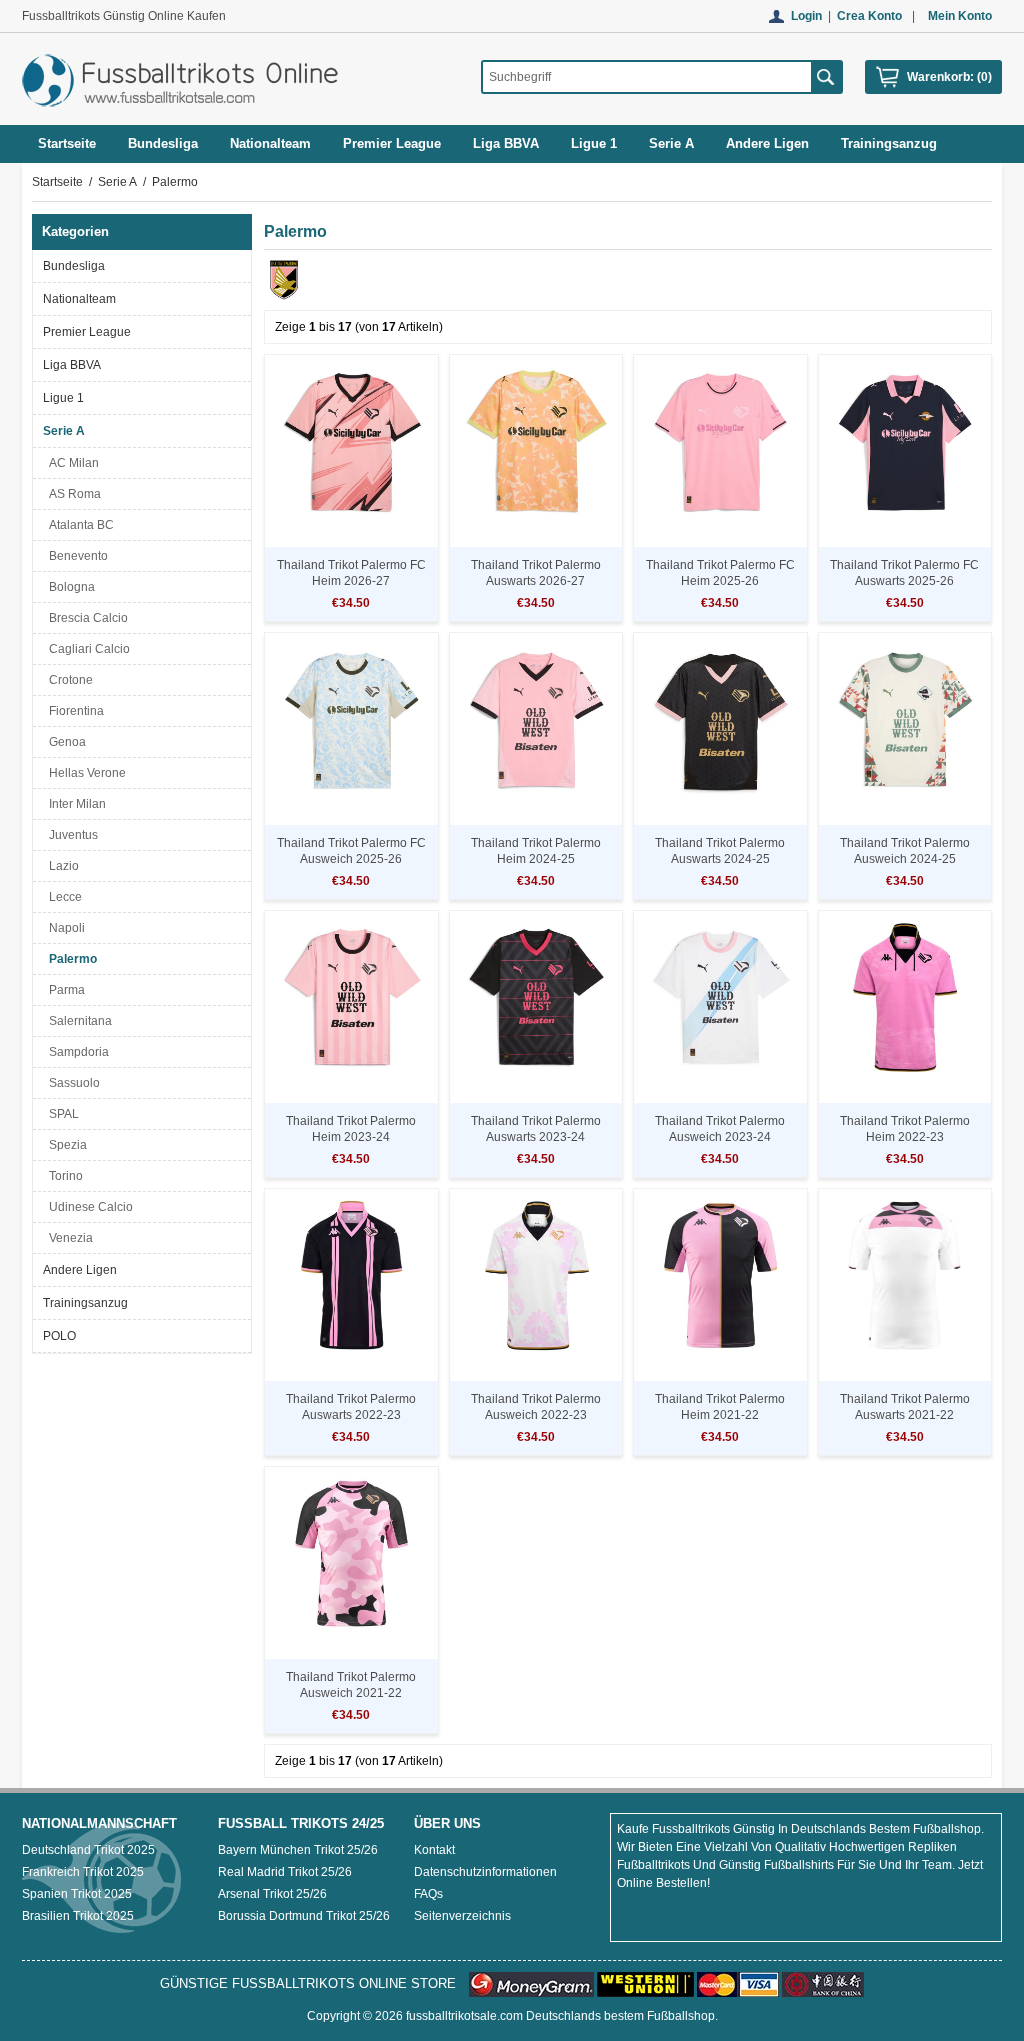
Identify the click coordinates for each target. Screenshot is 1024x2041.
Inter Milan (74, 804)
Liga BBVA (72, 365)
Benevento (75, 556)
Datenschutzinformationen (485, 1872)
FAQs (428, 1894)
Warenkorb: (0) (949, 77)
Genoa (64, 742)
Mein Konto (960, 16)
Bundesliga (74, 266)
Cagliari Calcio (86, 649)
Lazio (61, 866)
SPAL (61, 1114)
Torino (63, 1176)
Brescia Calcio (85, 618)
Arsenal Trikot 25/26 (272, 1894)
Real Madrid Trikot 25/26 (285, 1872)
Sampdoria (76, 1052)
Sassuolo (71, 1083)
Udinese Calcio (88, 1207)
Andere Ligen (80, 1270)
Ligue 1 (63, 398)
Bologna (69, 587)
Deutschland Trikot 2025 (88, 1850)
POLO (59, 1336)
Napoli (64, 928)
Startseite (67, 143)
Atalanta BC (78, 525)
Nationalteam (79, 299)
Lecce (62, 897)
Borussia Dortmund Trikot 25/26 (304, 1916)
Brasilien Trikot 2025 (78, 1916)
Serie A (117, 182)
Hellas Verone (84, 773)
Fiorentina (73, 711)
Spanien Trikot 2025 (77, 1894)
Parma (64, 990)
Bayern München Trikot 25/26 (298, 1850)
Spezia (65, 1145)
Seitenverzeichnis (462, 1916)
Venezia (68, 1238)
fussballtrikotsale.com (464, 2016)
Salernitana (77, 1021)
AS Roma (72, 494)
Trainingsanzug (85, 1303)
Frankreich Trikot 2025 (83, 1872)
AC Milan (71, 463)
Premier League (87, 332)
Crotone (68, 680)
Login (806, 16)
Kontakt (434, 1850)
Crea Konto (869, 16)
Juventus (70, 835)
